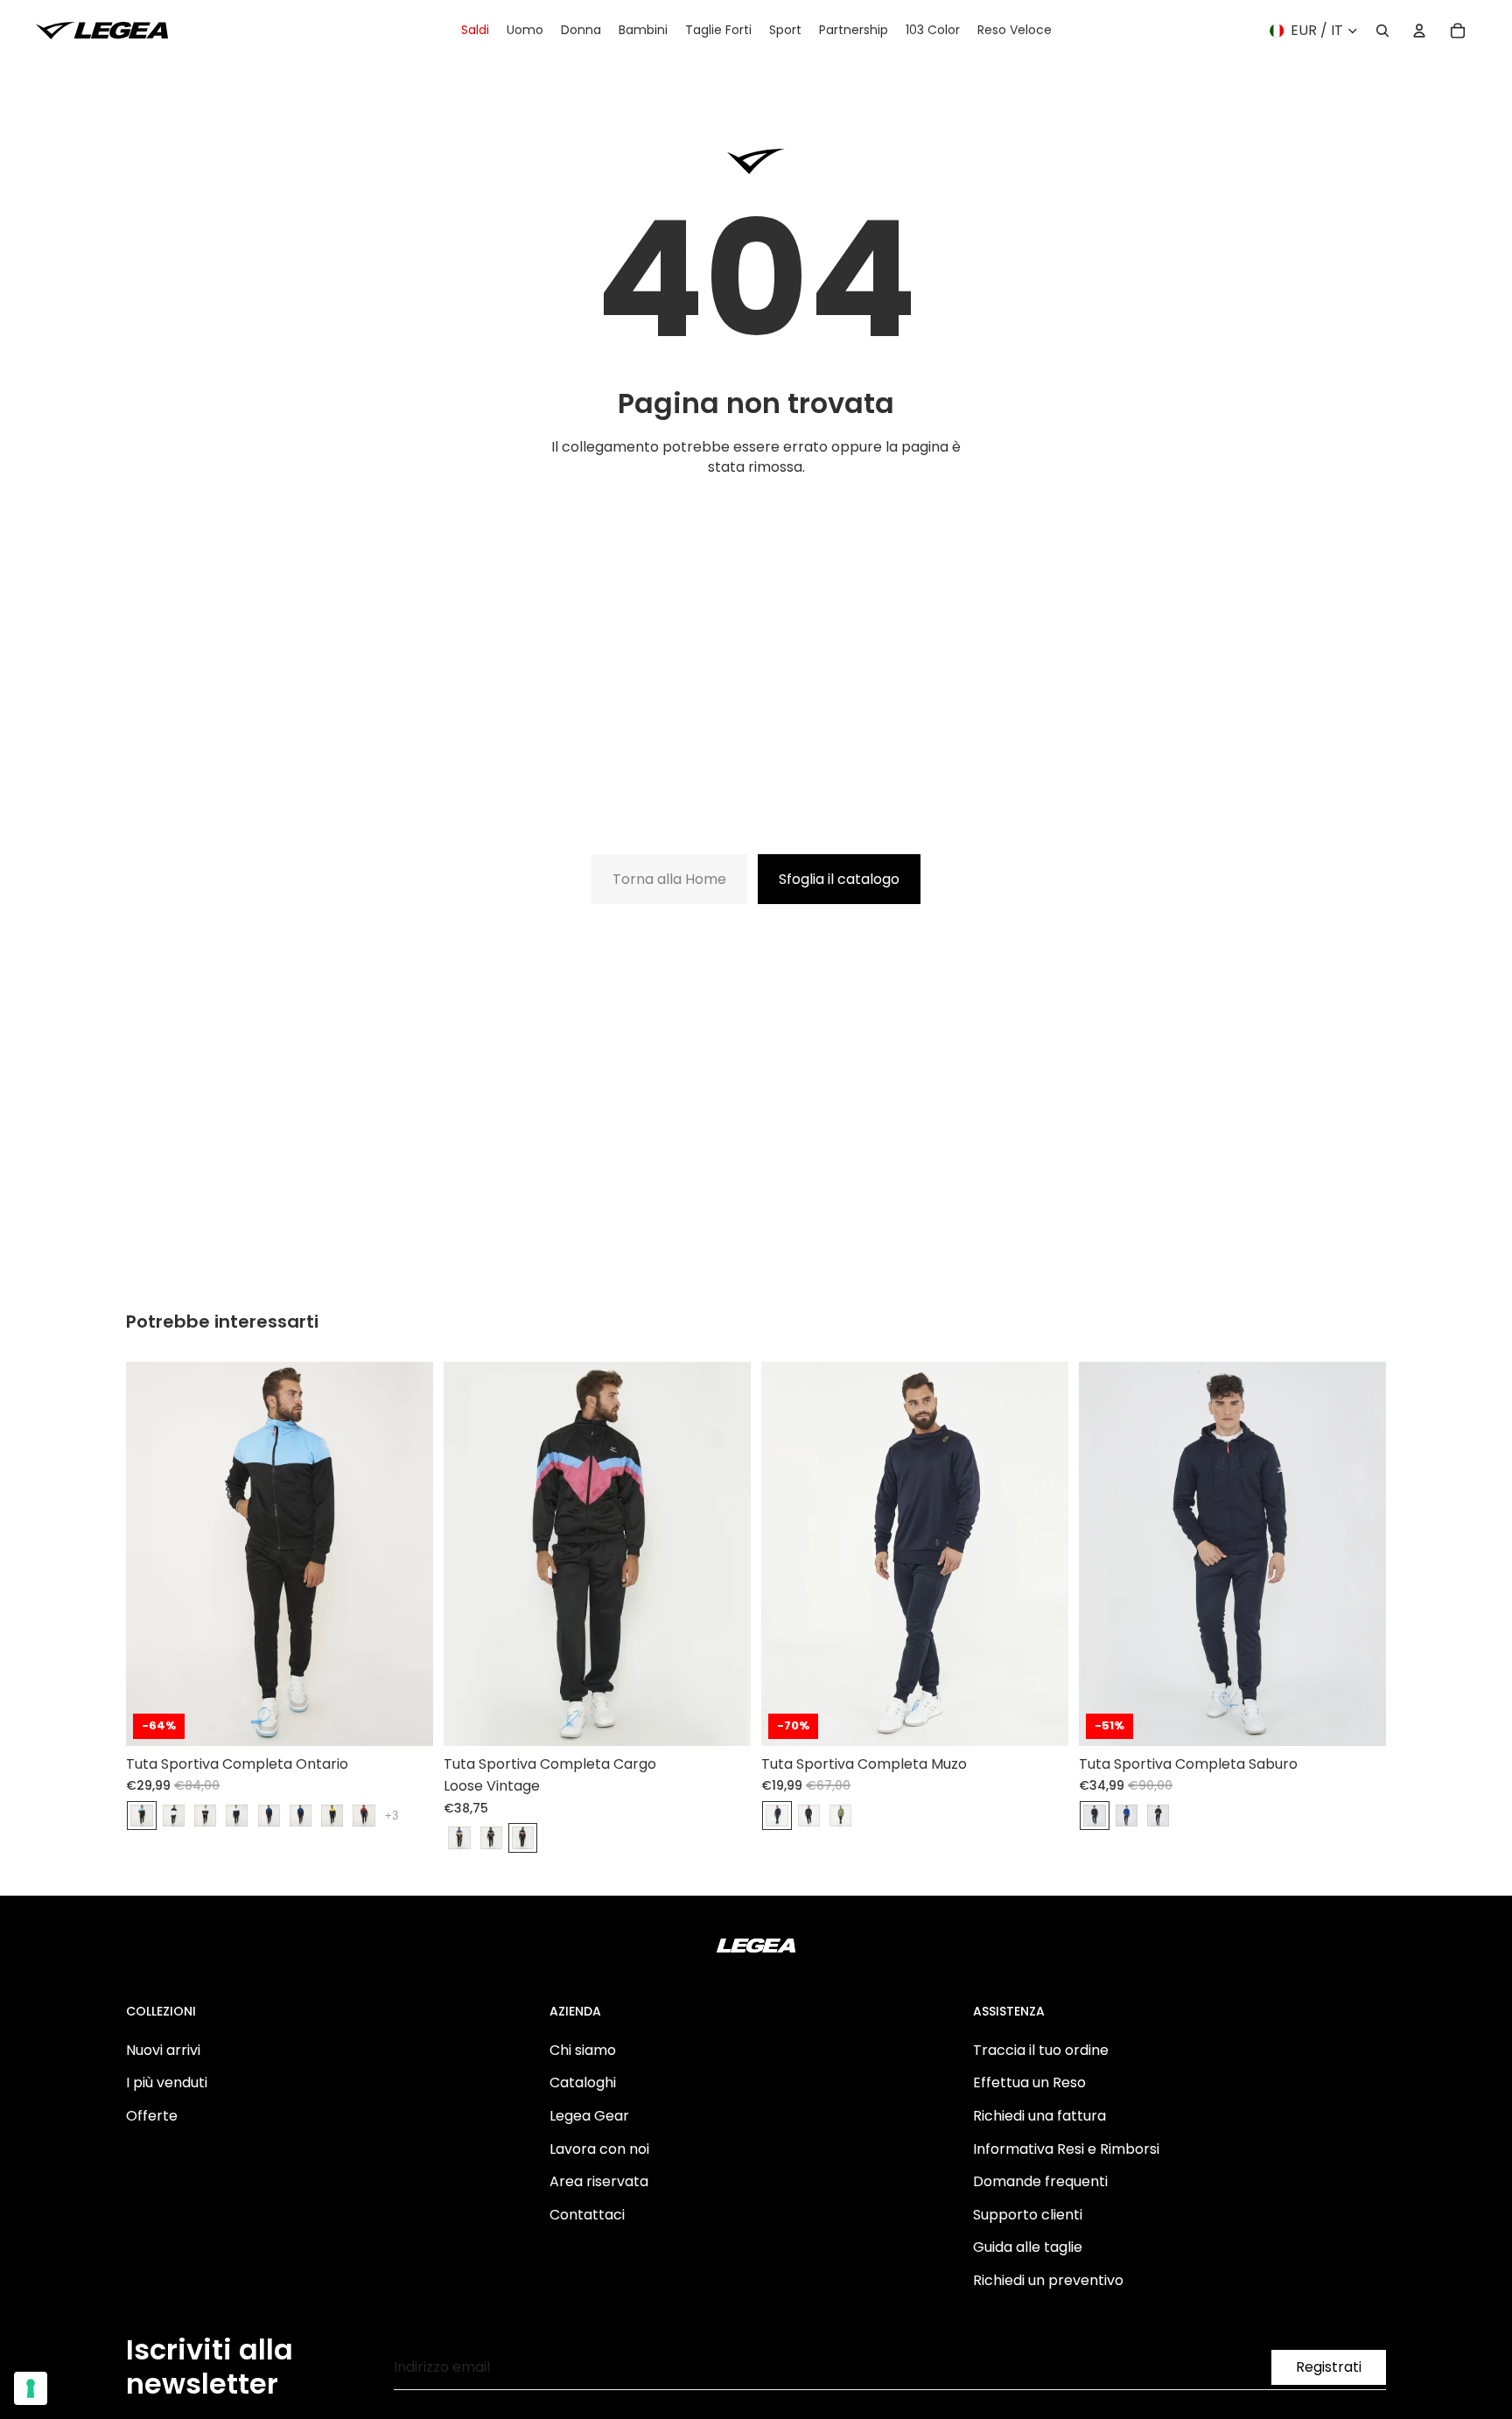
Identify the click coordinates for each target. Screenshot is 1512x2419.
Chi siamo (583, 2050)
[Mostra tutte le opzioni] (392, 1816)
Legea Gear (589, 2116)
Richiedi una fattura (1039, 2116)
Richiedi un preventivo (1048, 2280)
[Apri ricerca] (1382, 31)
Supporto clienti (1028, 2215)
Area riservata (599, 2181)
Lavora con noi (599, 2149)
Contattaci (587, 2215)
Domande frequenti (1040, 2181)
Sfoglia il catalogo (839, 879)
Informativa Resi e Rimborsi (1066, 2149)
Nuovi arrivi (163, 2050)
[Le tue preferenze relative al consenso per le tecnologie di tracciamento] (31, 2388)
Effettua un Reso (1029, 2082)
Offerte (152, 2116)
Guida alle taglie (1028, 2247)
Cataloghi (583, 2082)
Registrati (1329, 2367)
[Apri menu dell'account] (1419, 31)
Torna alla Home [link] (669, 879)
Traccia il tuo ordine (1041, 2050)
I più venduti (167, 2082)
